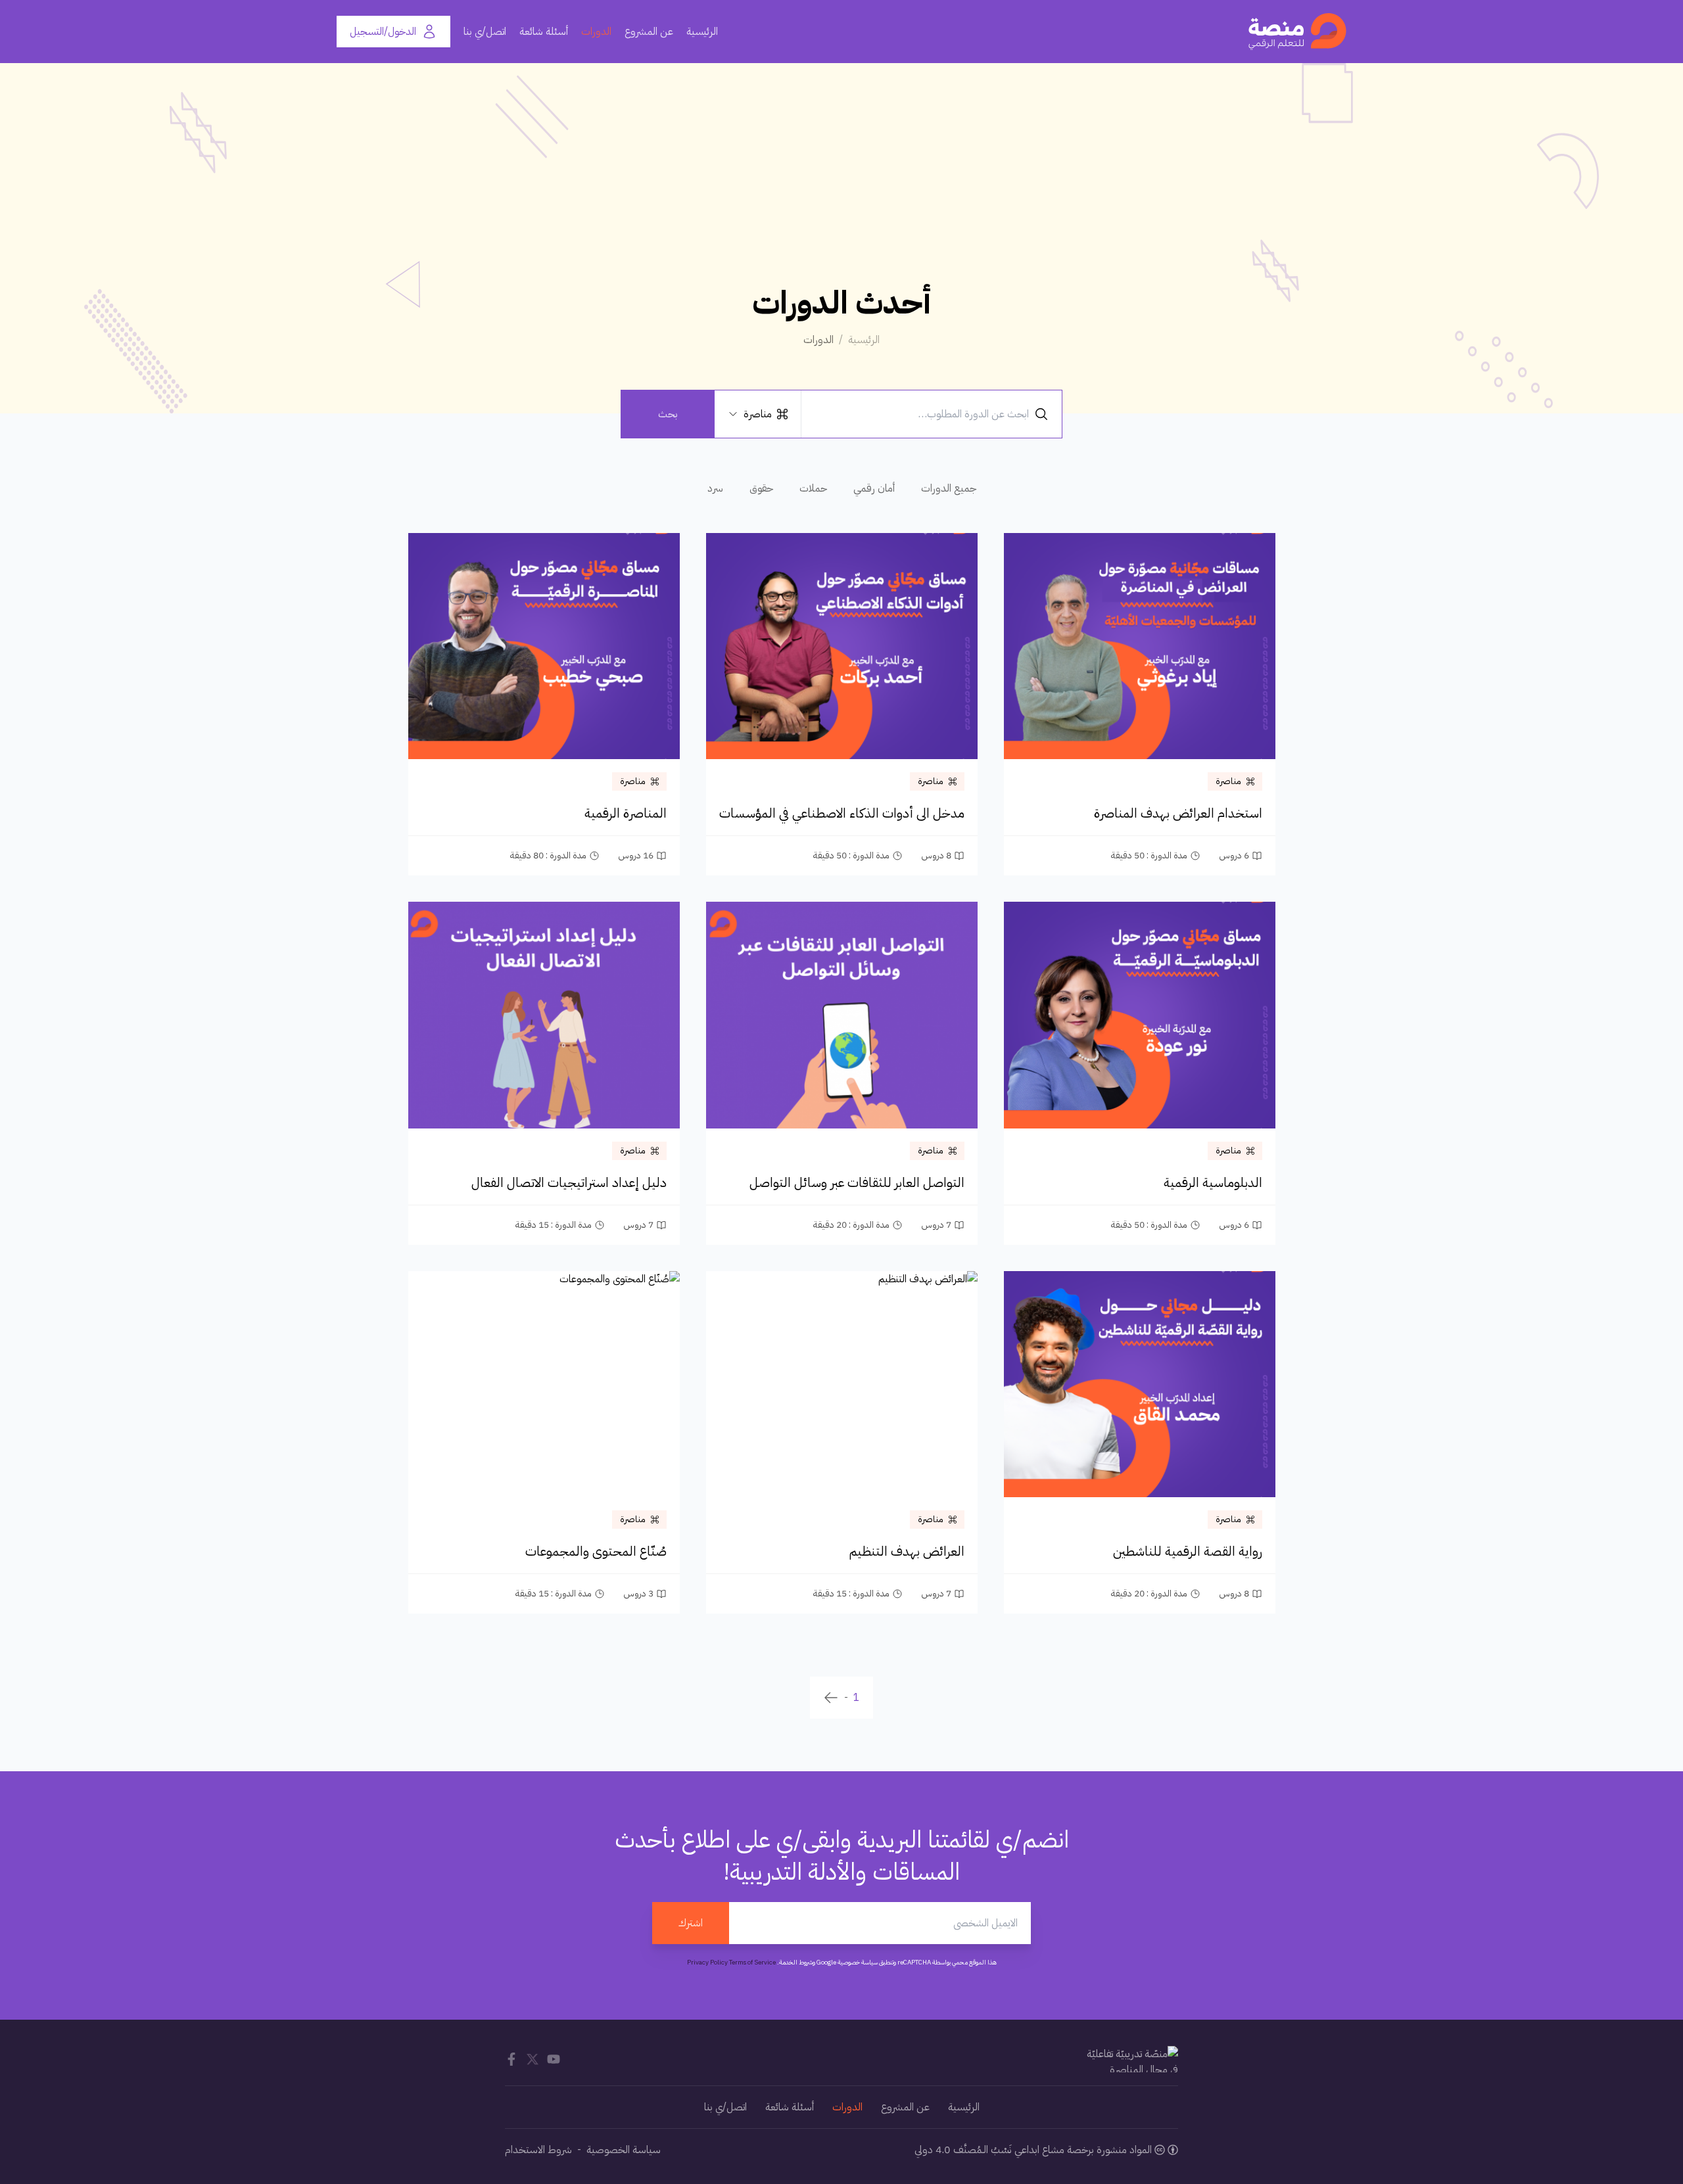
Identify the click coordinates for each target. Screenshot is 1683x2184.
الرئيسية (702, 32)
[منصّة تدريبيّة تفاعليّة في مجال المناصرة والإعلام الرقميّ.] (1297, 32)
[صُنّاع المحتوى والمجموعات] (544, 1384)
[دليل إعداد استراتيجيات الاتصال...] (544, 1015)
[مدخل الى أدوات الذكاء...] (842, 646)
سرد (715, 488)
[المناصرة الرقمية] (544, 646)
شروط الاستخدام (538, 2150)
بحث (668, 414)
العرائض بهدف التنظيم (907, 1551)
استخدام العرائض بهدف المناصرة (1178, 813)
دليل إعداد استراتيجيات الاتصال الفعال (569, 1182)
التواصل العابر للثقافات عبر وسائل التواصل (857, 1182)
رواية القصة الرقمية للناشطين (1188, 1551)
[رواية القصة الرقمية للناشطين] (1140, 1384)
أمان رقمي (874, 488)
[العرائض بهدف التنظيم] (842, 1384)
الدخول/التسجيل (383, 32)
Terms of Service (752, 1962)
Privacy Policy (707, 1962)
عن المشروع (649, 32)
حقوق (761, 488)
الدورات (596, 32)
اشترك (691, 1923)
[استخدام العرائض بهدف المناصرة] (1140, 646)
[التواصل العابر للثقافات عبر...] (842, 1015)
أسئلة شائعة (544, 32)
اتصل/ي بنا (485, 32)
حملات (813, 488)
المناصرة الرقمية (626, 813)
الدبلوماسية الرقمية (1213, 1182)
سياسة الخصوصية (624, 2150)
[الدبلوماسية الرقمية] (1140, 1015)
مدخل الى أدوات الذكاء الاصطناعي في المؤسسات (842, 813)
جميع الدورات (949, 488)
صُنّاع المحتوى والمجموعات (596, 1551)
